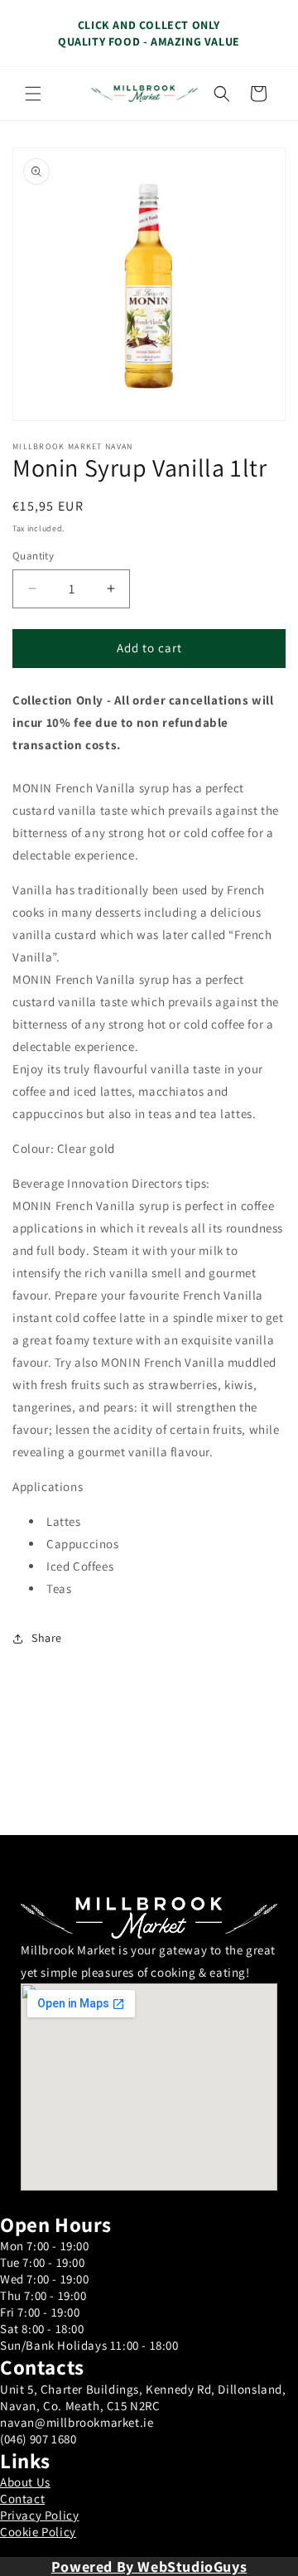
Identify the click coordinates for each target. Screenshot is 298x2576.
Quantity (33, 556)
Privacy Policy (39, 2515)
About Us (25, 2482)
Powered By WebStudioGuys (149, 2566)
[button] (33, 94)
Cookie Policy (38, 2532)
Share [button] (47, 1638)
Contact (22, 2499)
